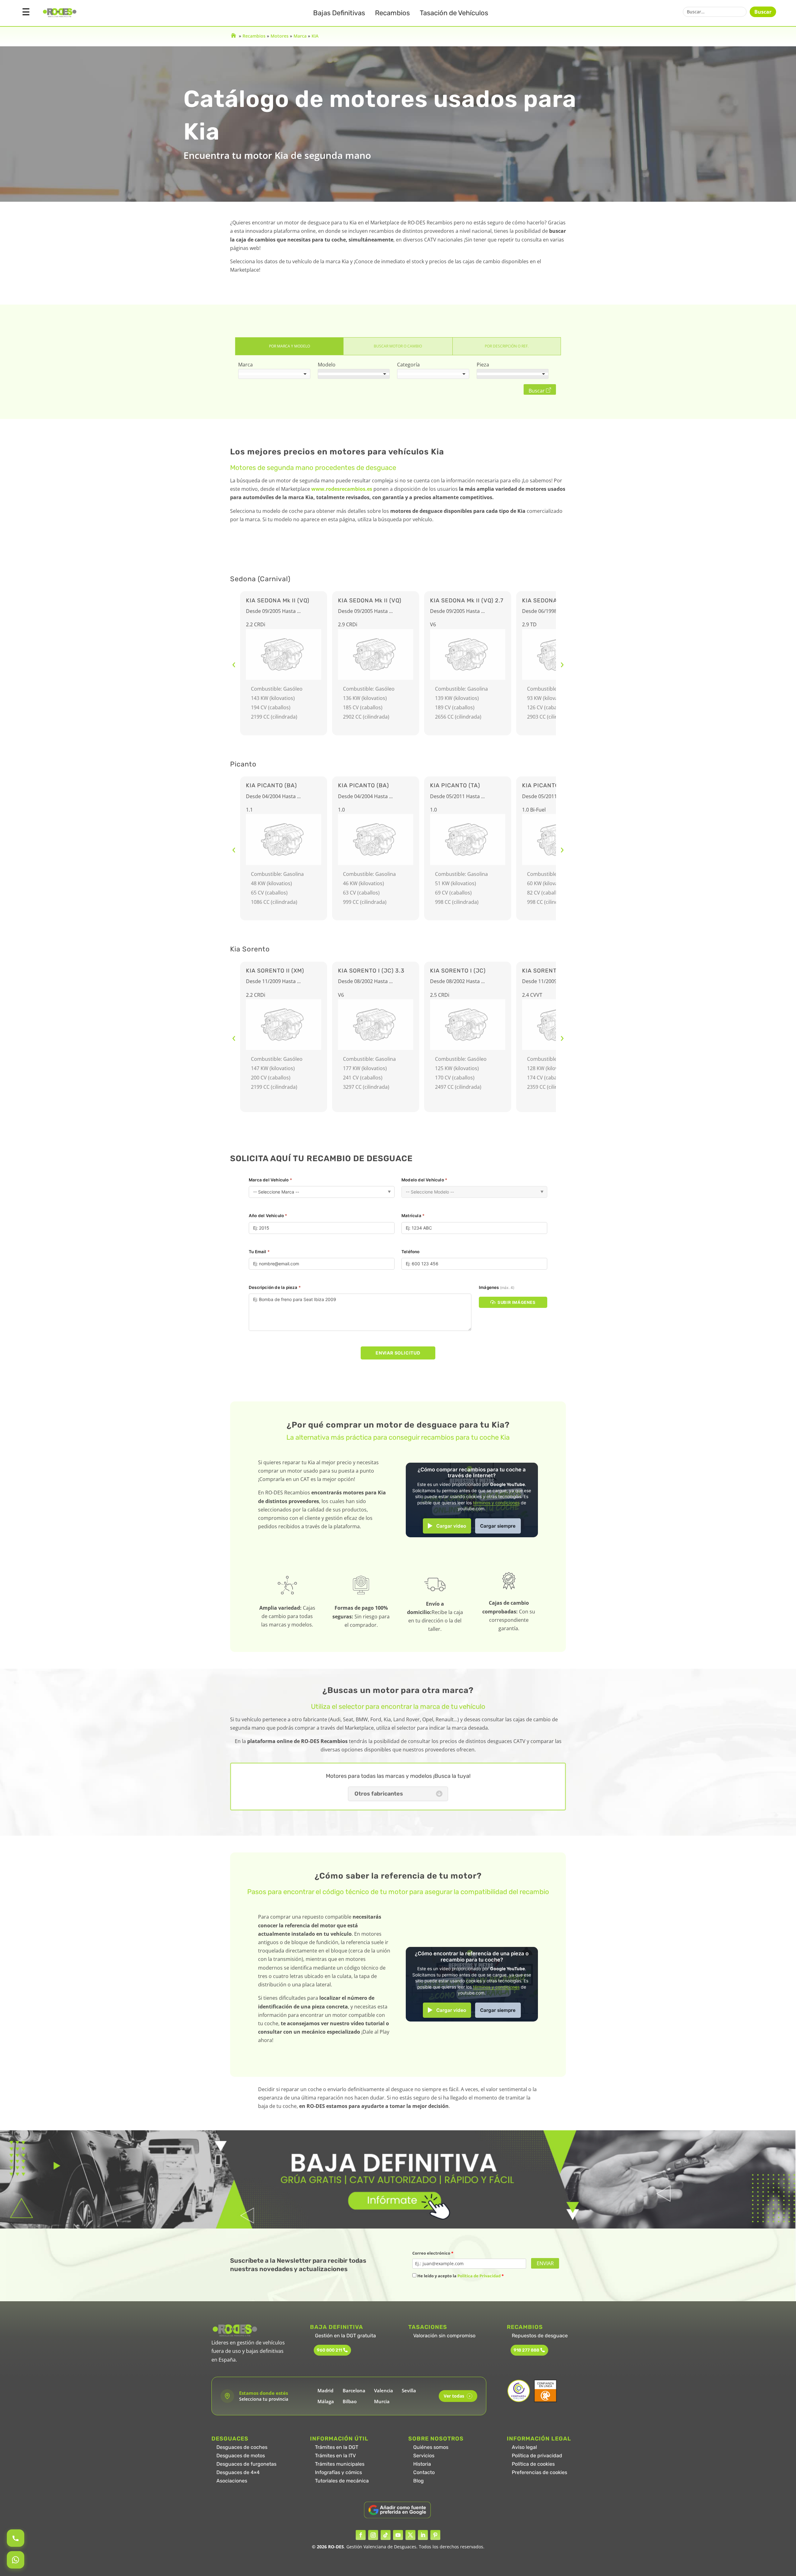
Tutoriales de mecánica (342, 2481)
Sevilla (409, 2390)
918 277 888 (526, 2350)
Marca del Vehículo (270, 1180)
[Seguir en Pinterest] (435, 2535)
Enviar (545, 2263)
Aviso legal (524, 2447)
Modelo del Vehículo (424, 1180)
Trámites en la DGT (337, 2447)
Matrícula (413, 1216)
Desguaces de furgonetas (246, 2464)
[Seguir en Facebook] (361, 2535)
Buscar (763, 12)
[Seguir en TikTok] (386, 2535)
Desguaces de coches (242, 2447)
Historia (422, 2464)
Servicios (424, 2456)
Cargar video (451, 1526)
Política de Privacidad (479, 2276)
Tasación (454, 13)
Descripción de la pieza (275, 1287)
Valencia (384, 2390)
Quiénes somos (431, 2447)
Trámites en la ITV (335, 2456)
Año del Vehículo (268, 1216)
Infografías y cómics (338, 2472)
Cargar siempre (498, 1526)
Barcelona (354, 2390)
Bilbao (350, 2401)
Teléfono (411, 1252)
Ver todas (457, 2396)
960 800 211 (329, 2350)
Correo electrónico (433, 2253)
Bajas (339, 13)
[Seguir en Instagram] (373, 2535)
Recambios (392, 13)
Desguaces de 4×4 (238, 2472)
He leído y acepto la (460, 2276)
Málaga (326, 2401)
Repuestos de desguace (540, 2336)
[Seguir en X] (410, 2535)
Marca (300, 36)
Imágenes (497, 1287)
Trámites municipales (340, 2464)
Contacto (424, 2472)
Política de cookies (533, 2464)
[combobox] (274, 374)
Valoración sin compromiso (444, 2336)
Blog (419, 2481)
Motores (280, 36)
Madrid (325, 2390)
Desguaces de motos (241, 2456)
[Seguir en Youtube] (398, 2535)
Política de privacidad (537, 2456)
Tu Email (259, 1252)
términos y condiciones (496, 1503)
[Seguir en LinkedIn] (423, 2535)
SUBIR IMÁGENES (516, 1302)
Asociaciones (232, 2481)
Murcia (382, 2401)
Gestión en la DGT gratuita (345, 2336)
